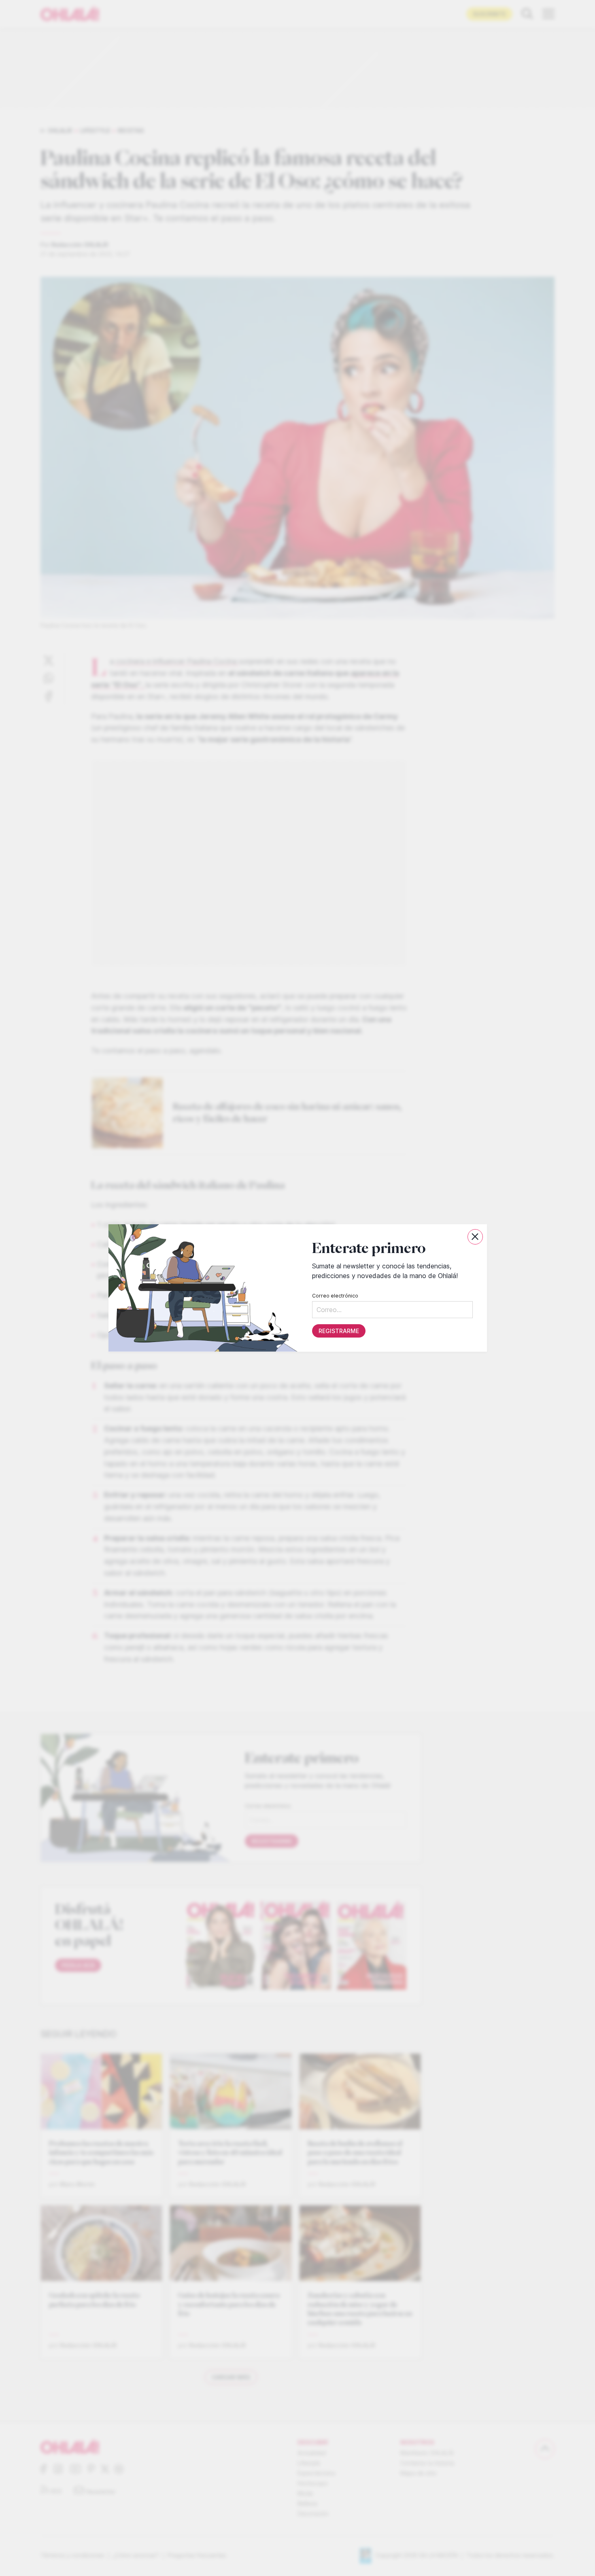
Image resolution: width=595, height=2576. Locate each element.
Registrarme (338, 1331)
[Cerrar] (475, 1237)
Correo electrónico (335, 1296)
